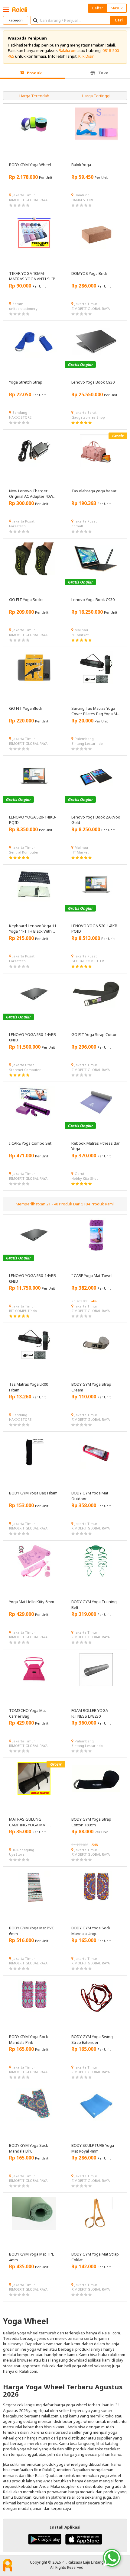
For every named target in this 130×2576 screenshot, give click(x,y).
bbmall (77, 526)
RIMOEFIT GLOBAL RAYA (28, 200)
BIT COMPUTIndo (23, 1311)
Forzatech (17, 526)
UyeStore (17, 1854)
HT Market (80, 635)
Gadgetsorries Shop (88, 417)
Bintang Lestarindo (87, 743)
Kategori (16, 20)
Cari (119, 20)
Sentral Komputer (24, 852)
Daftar (97, 8)
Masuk (117, 8)
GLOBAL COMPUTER (88, 961)
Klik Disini (87, 56)
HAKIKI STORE (83, 200)
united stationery (23, 309)
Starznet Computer (25, 1070)
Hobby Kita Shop (85, 1178)
